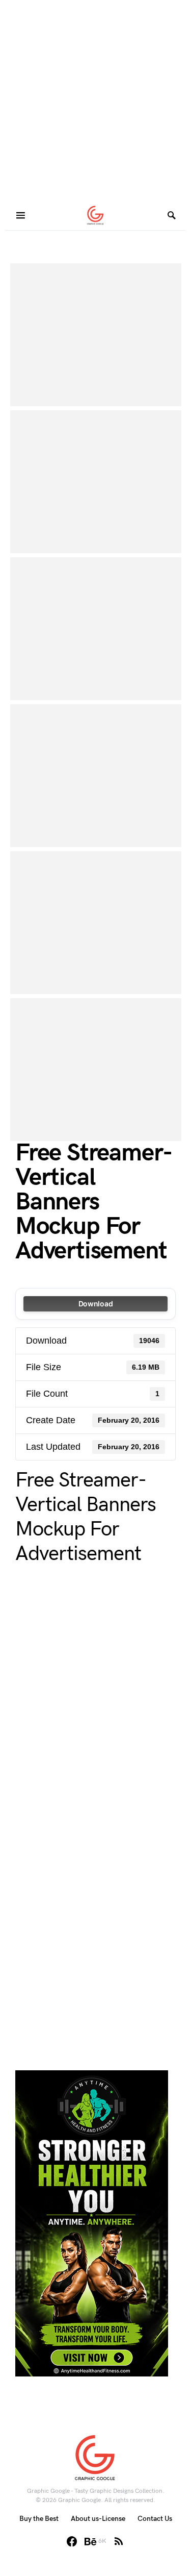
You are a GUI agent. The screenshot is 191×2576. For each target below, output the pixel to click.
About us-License (98, 2519)
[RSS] (119, 2541)
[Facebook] (72, 2541)
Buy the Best (39, 2519)
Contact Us (155, 2519)
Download (96, 1304)
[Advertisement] (95, 101)
